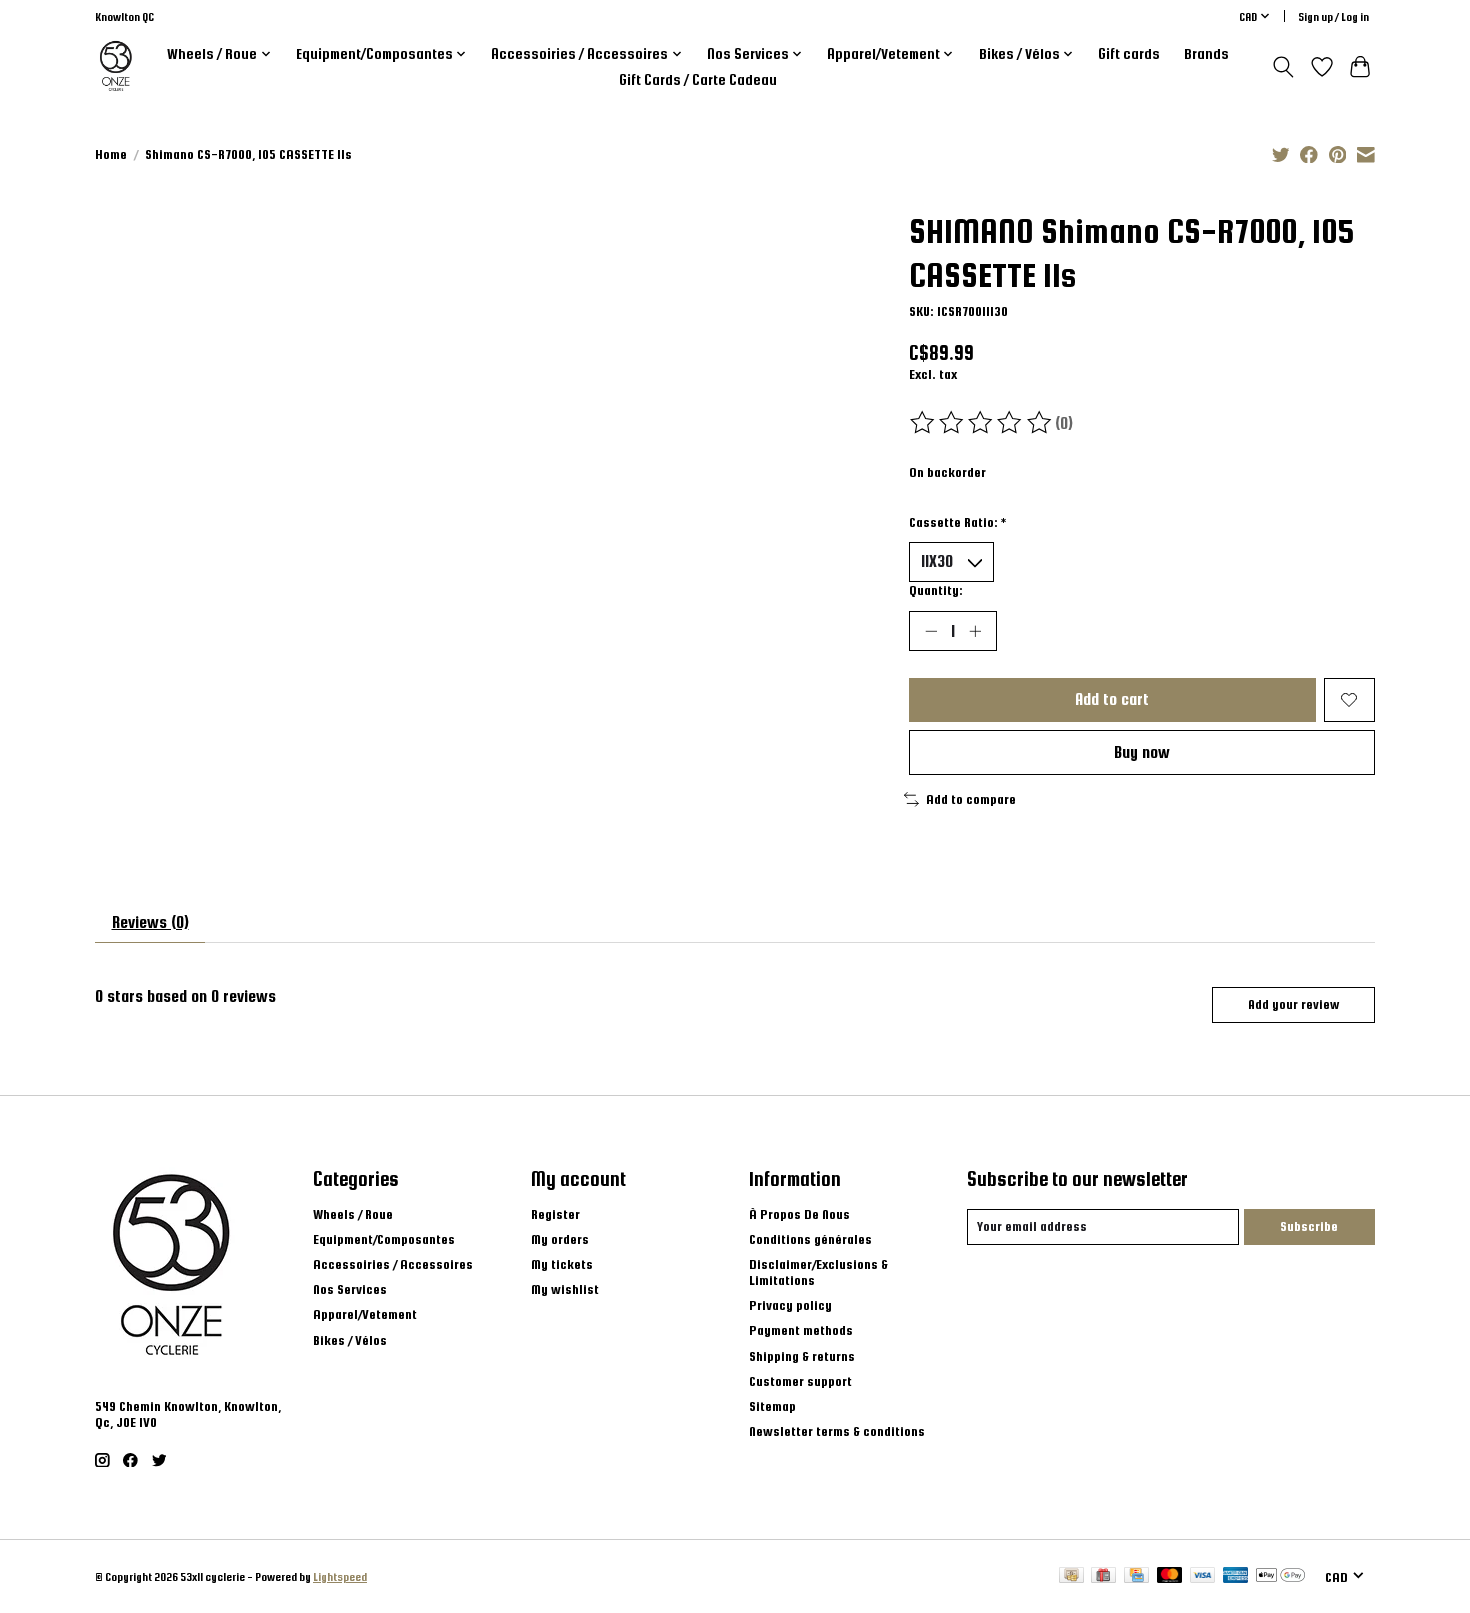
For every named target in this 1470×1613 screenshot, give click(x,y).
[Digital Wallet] (1280, 1576)
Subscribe (1309, 1226)
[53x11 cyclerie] (116, 66)
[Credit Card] (1136, 1576)
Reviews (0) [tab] (150, 922)
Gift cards (1129, 54)
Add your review (1293, 1004)
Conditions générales (810, 1239)
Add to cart (1112, 699)
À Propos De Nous (799, 1214)
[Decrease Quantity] (931, 631)
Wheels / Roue (353, 1214)
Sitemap (772, 1406)
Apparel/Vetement (365, 1314)
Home (111, 154)
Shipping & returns (802, 1356)
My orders (560, 1239)
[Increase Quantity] (975, 631)
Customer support (800, 1381)
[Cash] (1071, 1576)
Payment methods (801, 1330)
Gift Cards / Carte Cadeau (698, 80)
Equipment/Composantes (384, 1239)
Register (555, 1214)
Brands (1206, 54)
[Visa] (1203, 1576)
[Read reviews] (982, 423)
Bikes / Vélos (350, 1340)
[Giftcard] (1103, 1576)
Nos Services (350, 1289)
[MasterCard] (1170, 1576)
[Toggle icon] (1283, 67)
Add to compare (971, 799)
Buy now (1142, 752)
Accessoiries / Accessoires (393, 1264)
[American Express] (1236, 1576)
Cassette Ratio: (957, 522)
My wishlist (565, 1289)
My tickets (562, 1264)
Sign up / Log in (1333, 16)
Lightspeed (340, 1576)
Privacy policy (790, 1305)
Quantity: (936, 590)
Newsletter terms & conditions (837, 1431)
